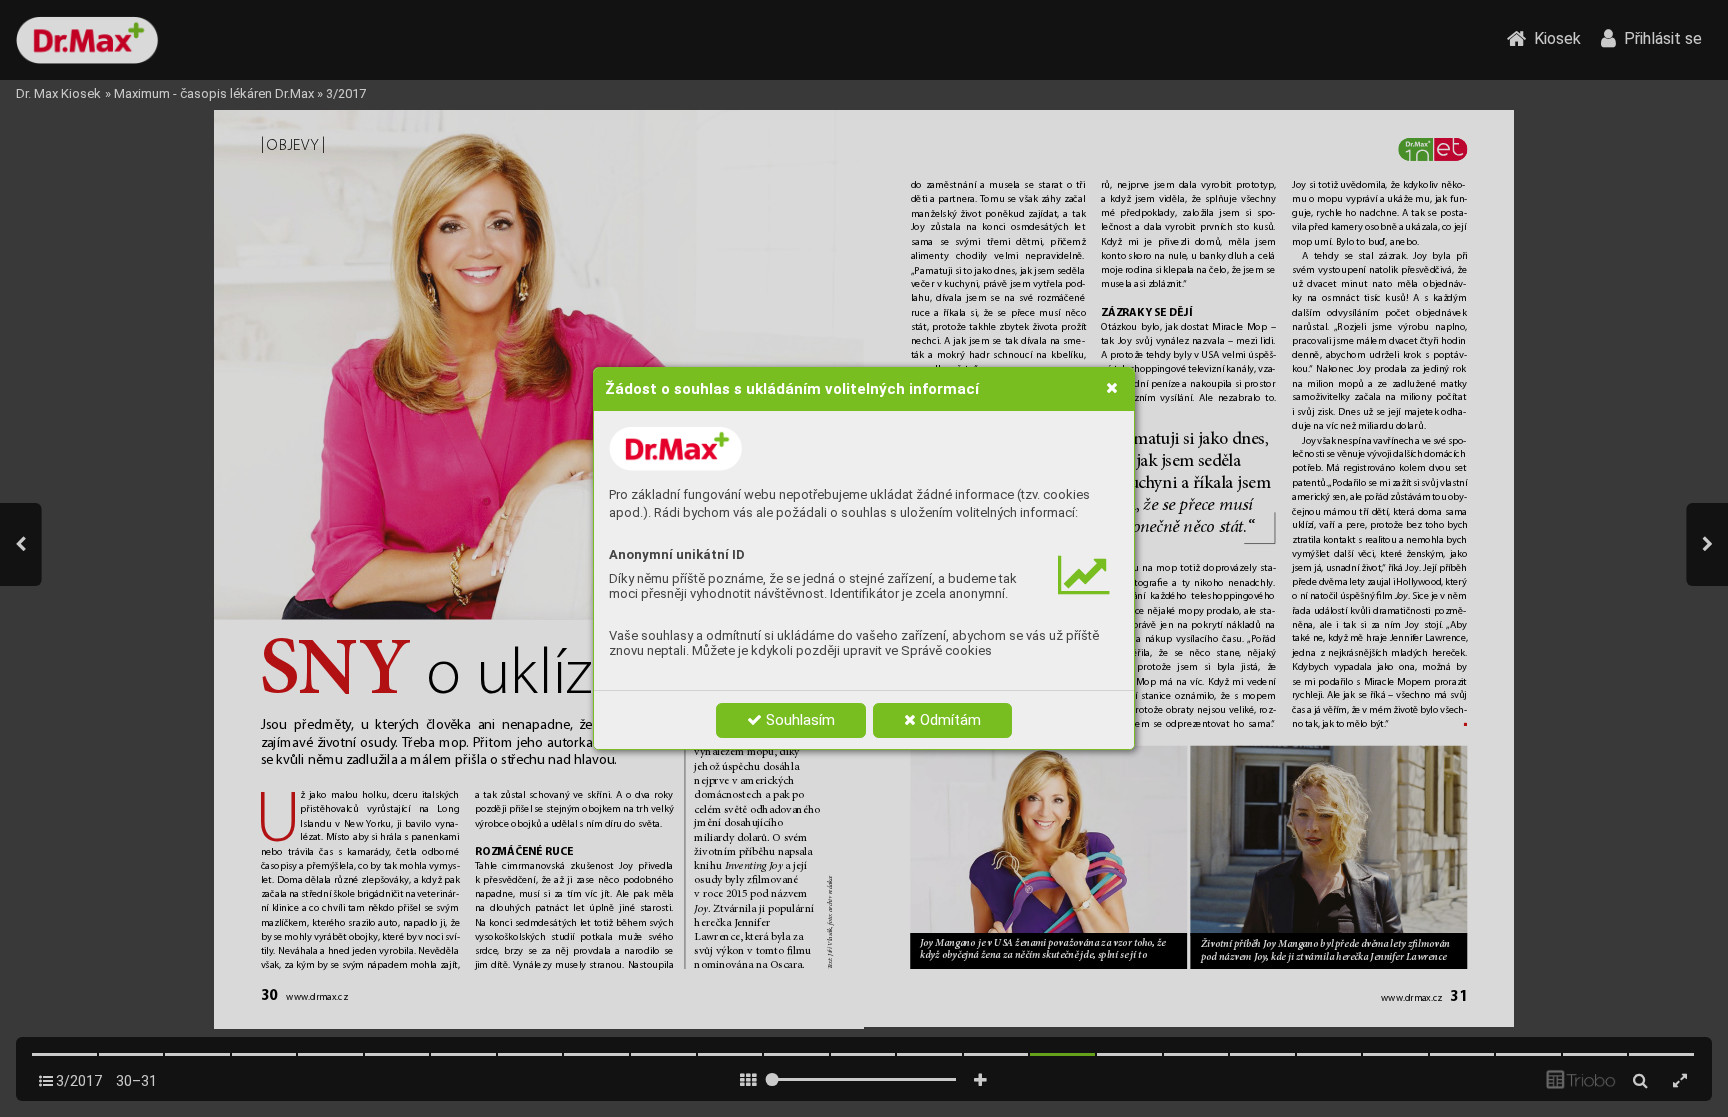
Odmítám (948, 720)
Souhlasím (798, 720)
